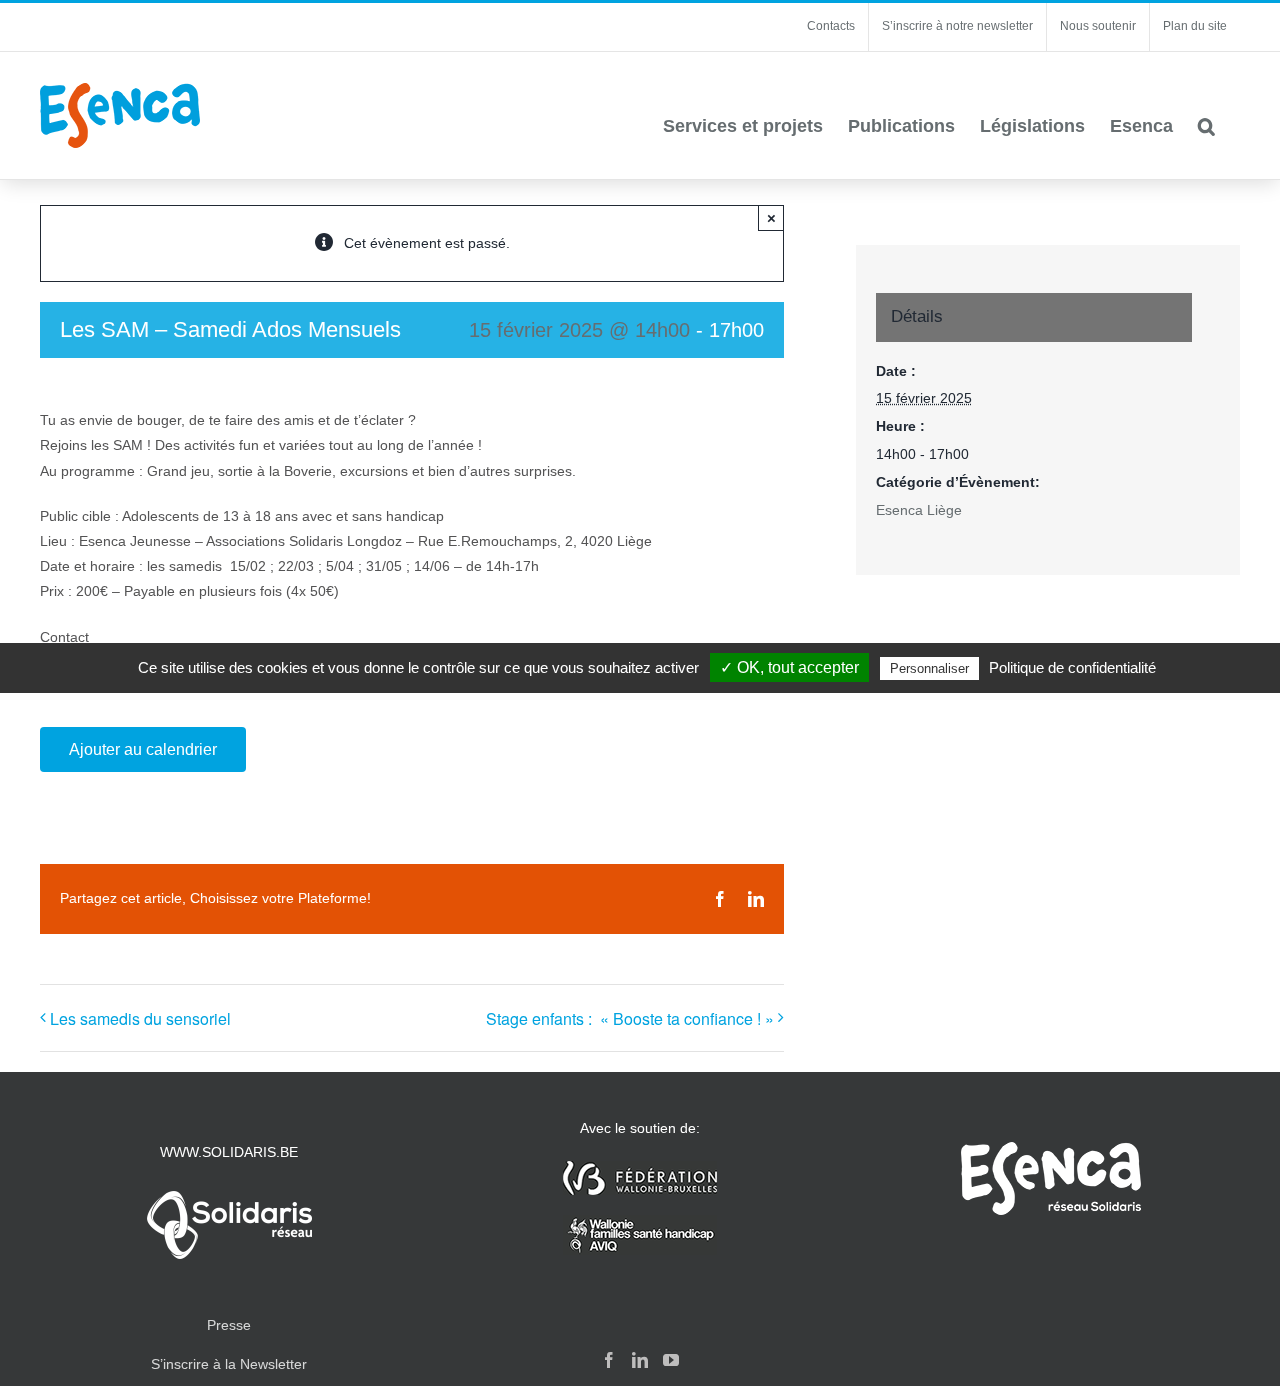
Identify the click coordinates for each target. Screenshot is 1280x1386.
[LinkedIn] (640, 1360)
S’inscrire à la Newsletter (229, 1364)
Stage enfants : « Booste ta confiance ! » (630, 1018)
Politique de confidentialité (1072, 667)
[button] (1206, 126)
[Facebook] (609, 1360)
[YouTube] (671, 1360)
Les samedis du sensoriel (140, 1018)
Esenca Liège (919, 510)
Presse (229, 1325)
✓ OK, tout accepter (789, 667)
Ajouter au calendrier (143, 749)
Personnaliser (929, 668)
